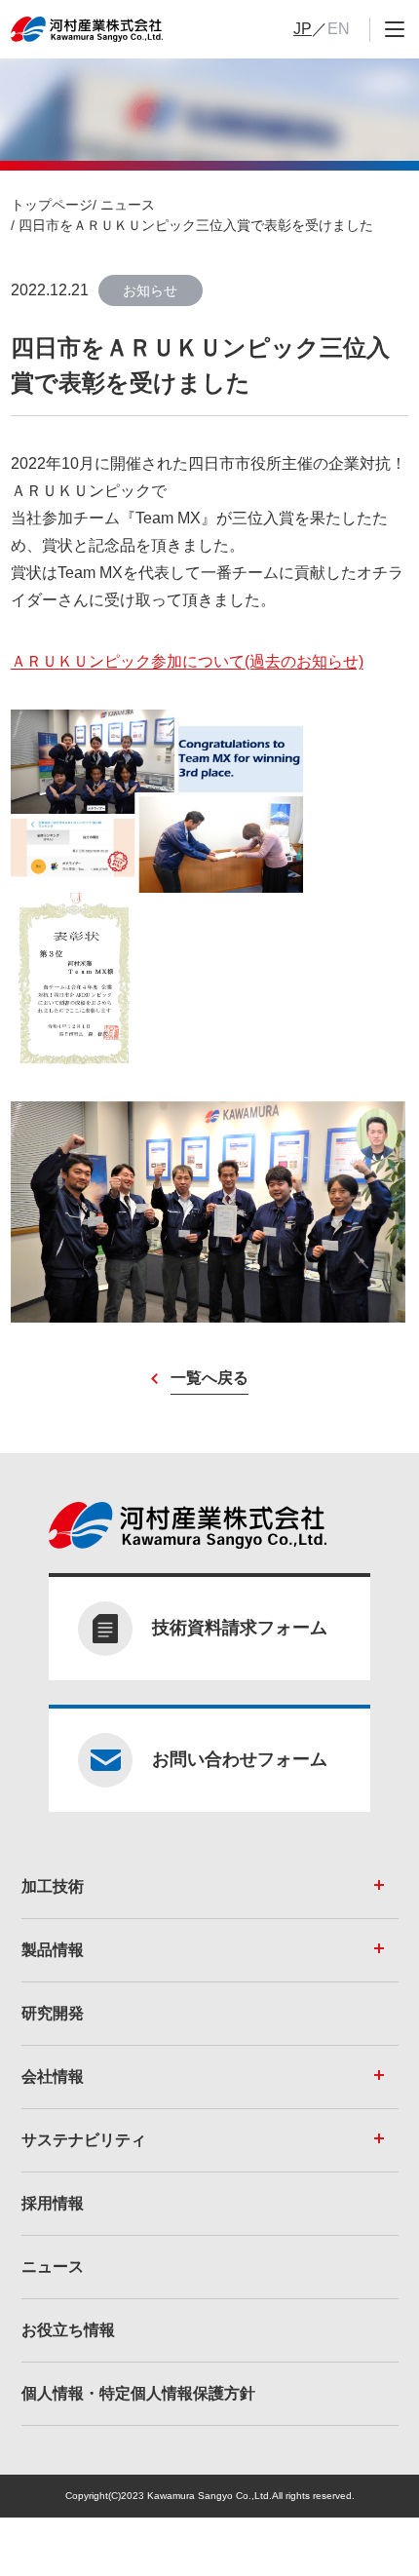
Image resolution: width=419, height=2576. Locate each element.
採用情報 (53, 2203)
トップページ (52, 205)
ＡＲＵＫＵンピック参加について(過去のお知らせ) (187, 661)
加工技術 (53, 1886)
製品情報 (53, 1950)
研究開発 (53, 2013)
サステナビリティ (84, 2140)
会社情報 (53, 2076)
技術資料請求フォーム (240, 1628)
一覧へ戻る (209, 1378)
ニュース (128, 205)
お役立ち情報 (68, 2330)
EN (339, 29)
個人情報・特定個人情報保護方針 (138, 2393)
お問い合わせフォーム (240, 1759)
